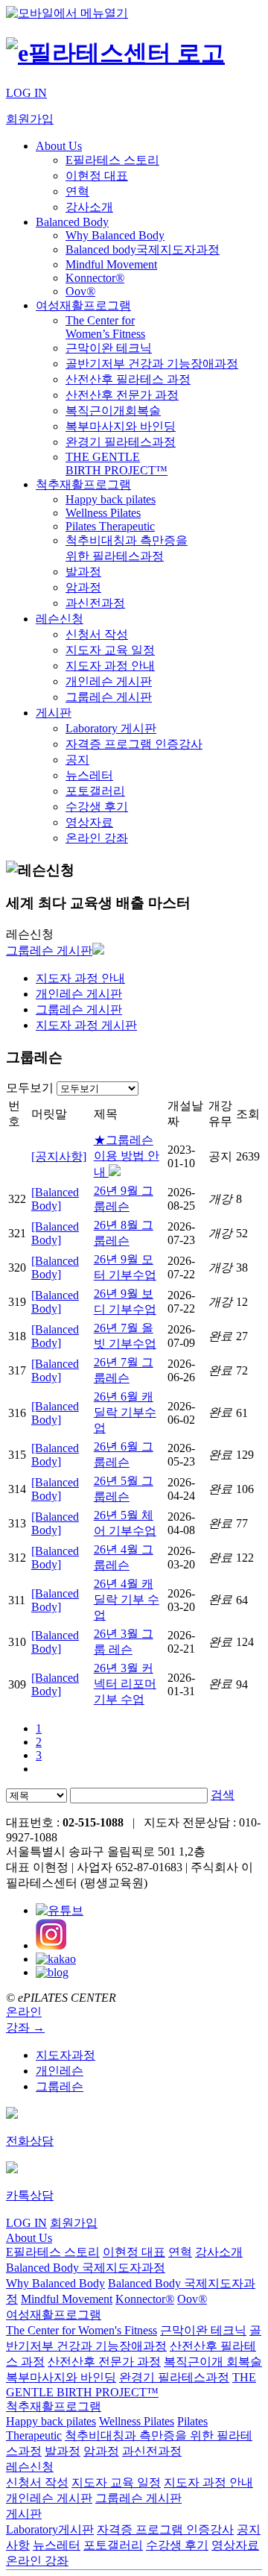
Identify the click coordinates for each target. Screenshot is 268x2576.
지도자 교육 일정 (110, 650)
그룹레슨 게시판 (109, 697)
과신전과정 (95, 603)
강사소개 (89, 207)
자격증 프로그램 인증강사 (134, 744)
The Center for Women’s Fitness (105, 327)
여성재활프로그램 (83, 305)
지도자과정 (66, 2055)
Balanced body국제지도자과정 (143, 249)
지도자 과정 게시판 (86, 1025)
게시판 (54, 713)
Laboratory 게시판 (111, 728)
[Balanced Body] (55, 1199)
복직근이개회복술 (113, 411)
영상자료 (89, 822)
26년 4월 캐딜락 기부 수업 (127, 1599)
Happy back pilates (111, 499)
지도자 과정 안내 (110, 666)
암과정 (83, 587)
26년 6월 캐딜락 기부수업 (125, 1412)
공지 (77, 760)
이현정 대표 (97, 176)
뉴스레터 (89, 775)
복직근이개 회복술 (213, 2362)
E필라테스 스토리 (112, 160)
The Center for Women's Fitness (82, 2330)
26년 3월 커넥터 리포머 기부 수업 (125, 1684)
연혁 (77, 191)
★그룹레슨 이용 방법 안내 (127, 1156)
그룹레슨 (60, 2086)
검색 (223, 1795)
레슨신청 (60, 619)
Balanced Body (72, 222)
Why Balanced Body (115, 235)
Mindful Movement (111, 264)
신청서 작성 (97, 634)
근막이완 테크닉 (109, 348)
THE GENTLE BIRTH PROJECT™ (117, 464)
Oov (80, 291)
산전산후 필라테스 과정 (128, 379)
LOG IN (26, 93)
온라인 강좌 (97, 838)
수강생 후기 (97, 807)
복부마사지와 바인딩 (121, 426)
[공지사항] (59, 1156)
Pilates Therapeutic (110, 526)
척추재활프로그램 (83, 484)
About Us (59, 146)
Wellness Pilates (103, 513)
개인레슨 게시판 (109, 681)
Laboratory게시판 (50, 2529)
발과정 (83, 572)
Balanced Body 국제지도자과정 (86, 2268)
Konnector (95, 278)
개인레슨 (60, 2071)
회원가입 (30, 119)
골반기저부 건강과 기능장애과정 (152, 364)
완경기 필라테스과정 (121, 442)
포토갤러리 (95, 791)
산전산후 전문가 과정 (122, 395)
